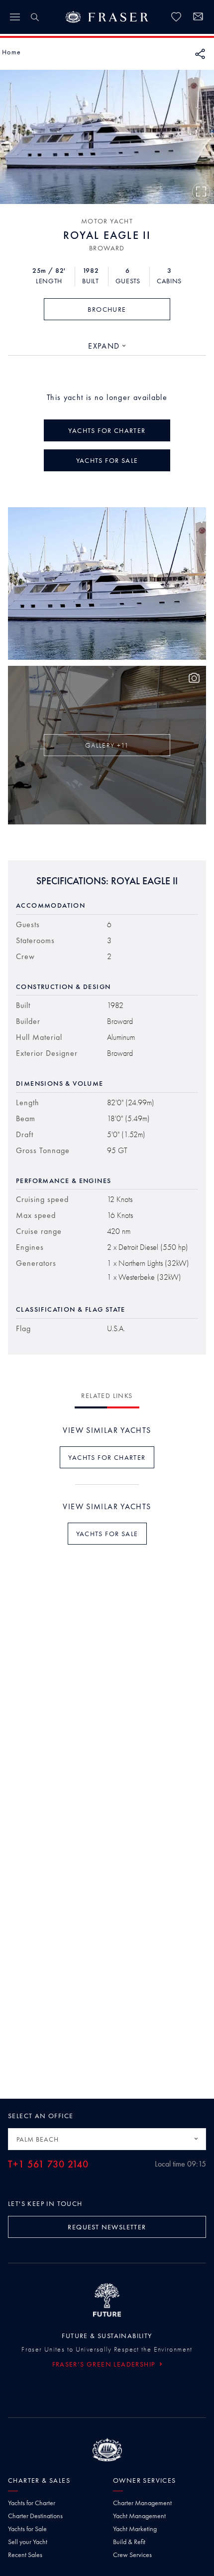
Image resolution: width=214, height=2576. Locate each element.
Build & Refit (129, 2542)
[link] (176, 17)
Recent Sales (25, 2555)
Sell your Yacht (28, 2542)
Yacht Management (139, 2516)
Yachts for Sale (27, 2529)
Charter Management (142, 2503)
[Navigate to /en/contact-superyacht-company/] (198, 18)
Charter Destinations (35, 2516)
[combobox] (107, 346)
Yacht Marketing (135, 2529)
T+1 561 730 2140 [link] (48, 2164)
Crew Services (132, 2555)
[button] (11, 52)
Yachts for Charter (32, 2503)
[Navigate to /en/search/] (35, 17)
